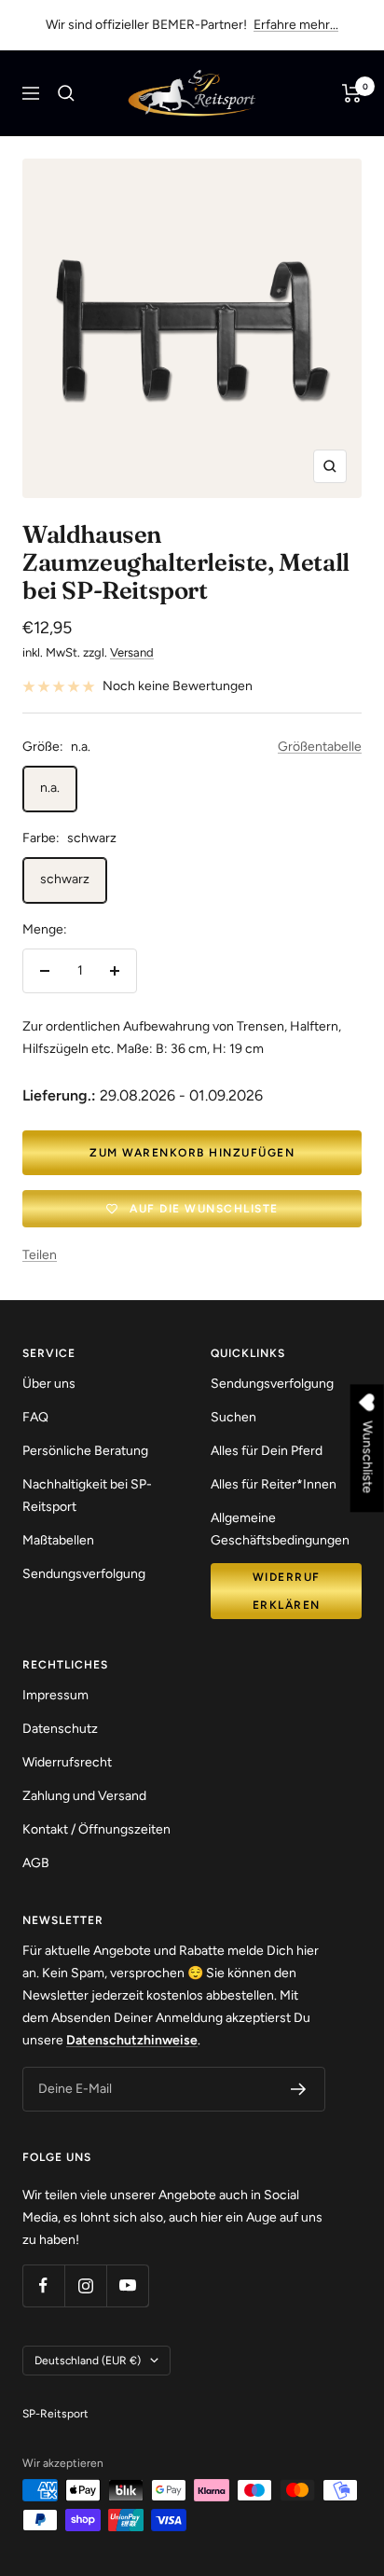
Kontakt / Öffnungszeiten (96, 1829)
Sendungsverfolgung (84, 1574)
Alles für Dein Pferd (267, 1451)
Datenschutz (60, 1729)
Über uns (49, 1384)
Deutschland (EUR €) (88, 2361)
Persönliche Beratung (85, 1451)
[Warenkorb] (352, 93)
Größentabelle (320, 747)
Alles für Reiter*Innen (274, 1484)
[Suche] (66, 93)
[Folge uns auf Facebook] (43, 2285)
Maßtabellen (58, 1540)
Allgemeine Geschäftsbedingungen (280, 1529)
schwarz (65, 879)
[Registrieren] (299, 2089)
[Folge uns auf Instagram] (85, 2285)
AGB (36, 1863)
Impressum (55, 1695)
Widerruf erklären (287, 1591)
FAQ (35, 1417)
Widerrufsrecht (67, 1762)
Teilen (40, 1255)
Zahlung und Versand (84, 1796)
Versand (132, 652)
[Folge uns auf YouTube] (127, 2285)
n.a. (50, 788)
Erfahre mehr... (296, 25)
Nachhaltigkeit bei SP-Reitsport (87, 1496)
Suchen (233, 1417)
